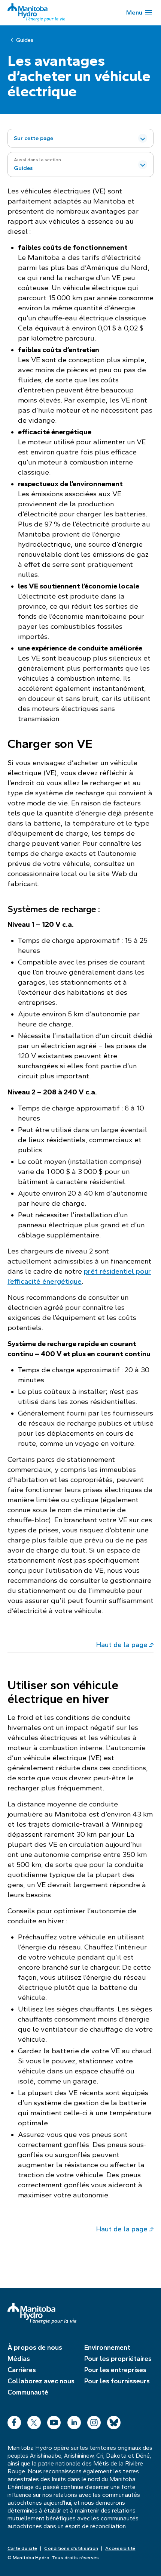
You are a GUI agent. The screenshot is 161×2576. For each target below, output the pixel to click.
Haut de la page (122, 1645)
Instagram (94, 2421)
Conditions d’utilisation (71, 2548)
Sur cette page (34, 138)
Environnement (107, 2347)
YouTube (54, 2421)
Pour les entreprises (115, 2370)
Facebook (14, 2421)
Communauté (28, 2392)
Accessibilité (120, 2548)
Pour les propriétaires (118, 2359)
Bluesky (114, 2421)
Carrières (22, 2370)
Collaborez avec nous (41, 2381)
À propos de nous (35, 2347)
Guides (25, 40)
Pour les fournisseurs (117, 2381)
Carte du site (22, 2548)
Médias (19, 2359)
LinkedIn (74, 2421)
